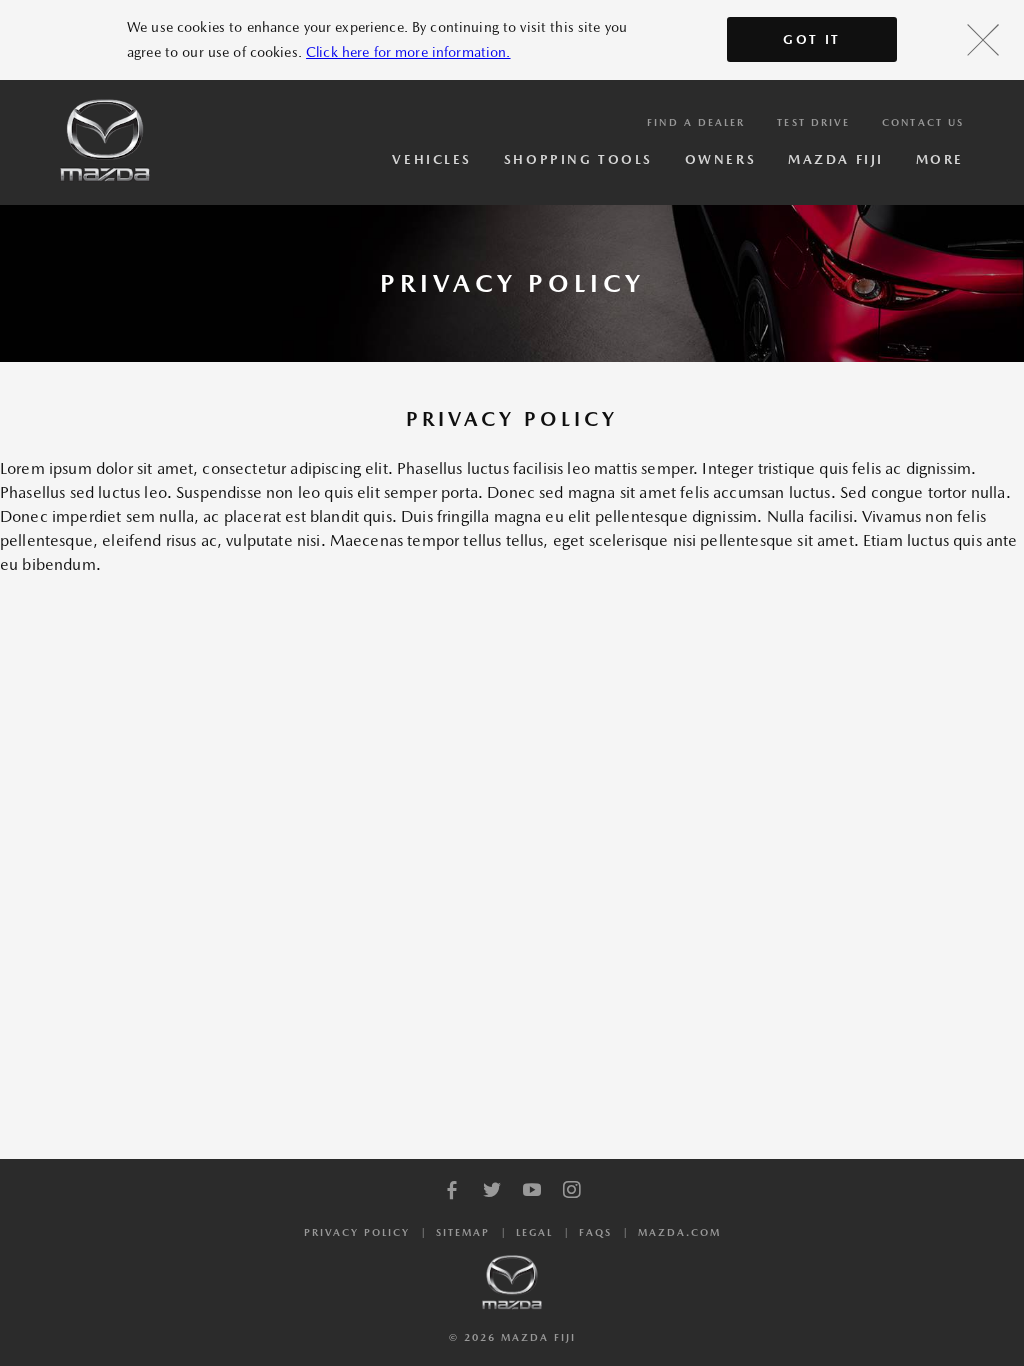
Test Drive (813, 122)
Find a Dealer (696, 122)
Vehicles (431, 159)
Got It (812, 39)
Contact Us (923, 122)
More (940, 159)
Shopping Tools (578, 159)
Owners (720, 159)
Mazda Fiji (836, 159)
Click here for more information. (408, 52)
